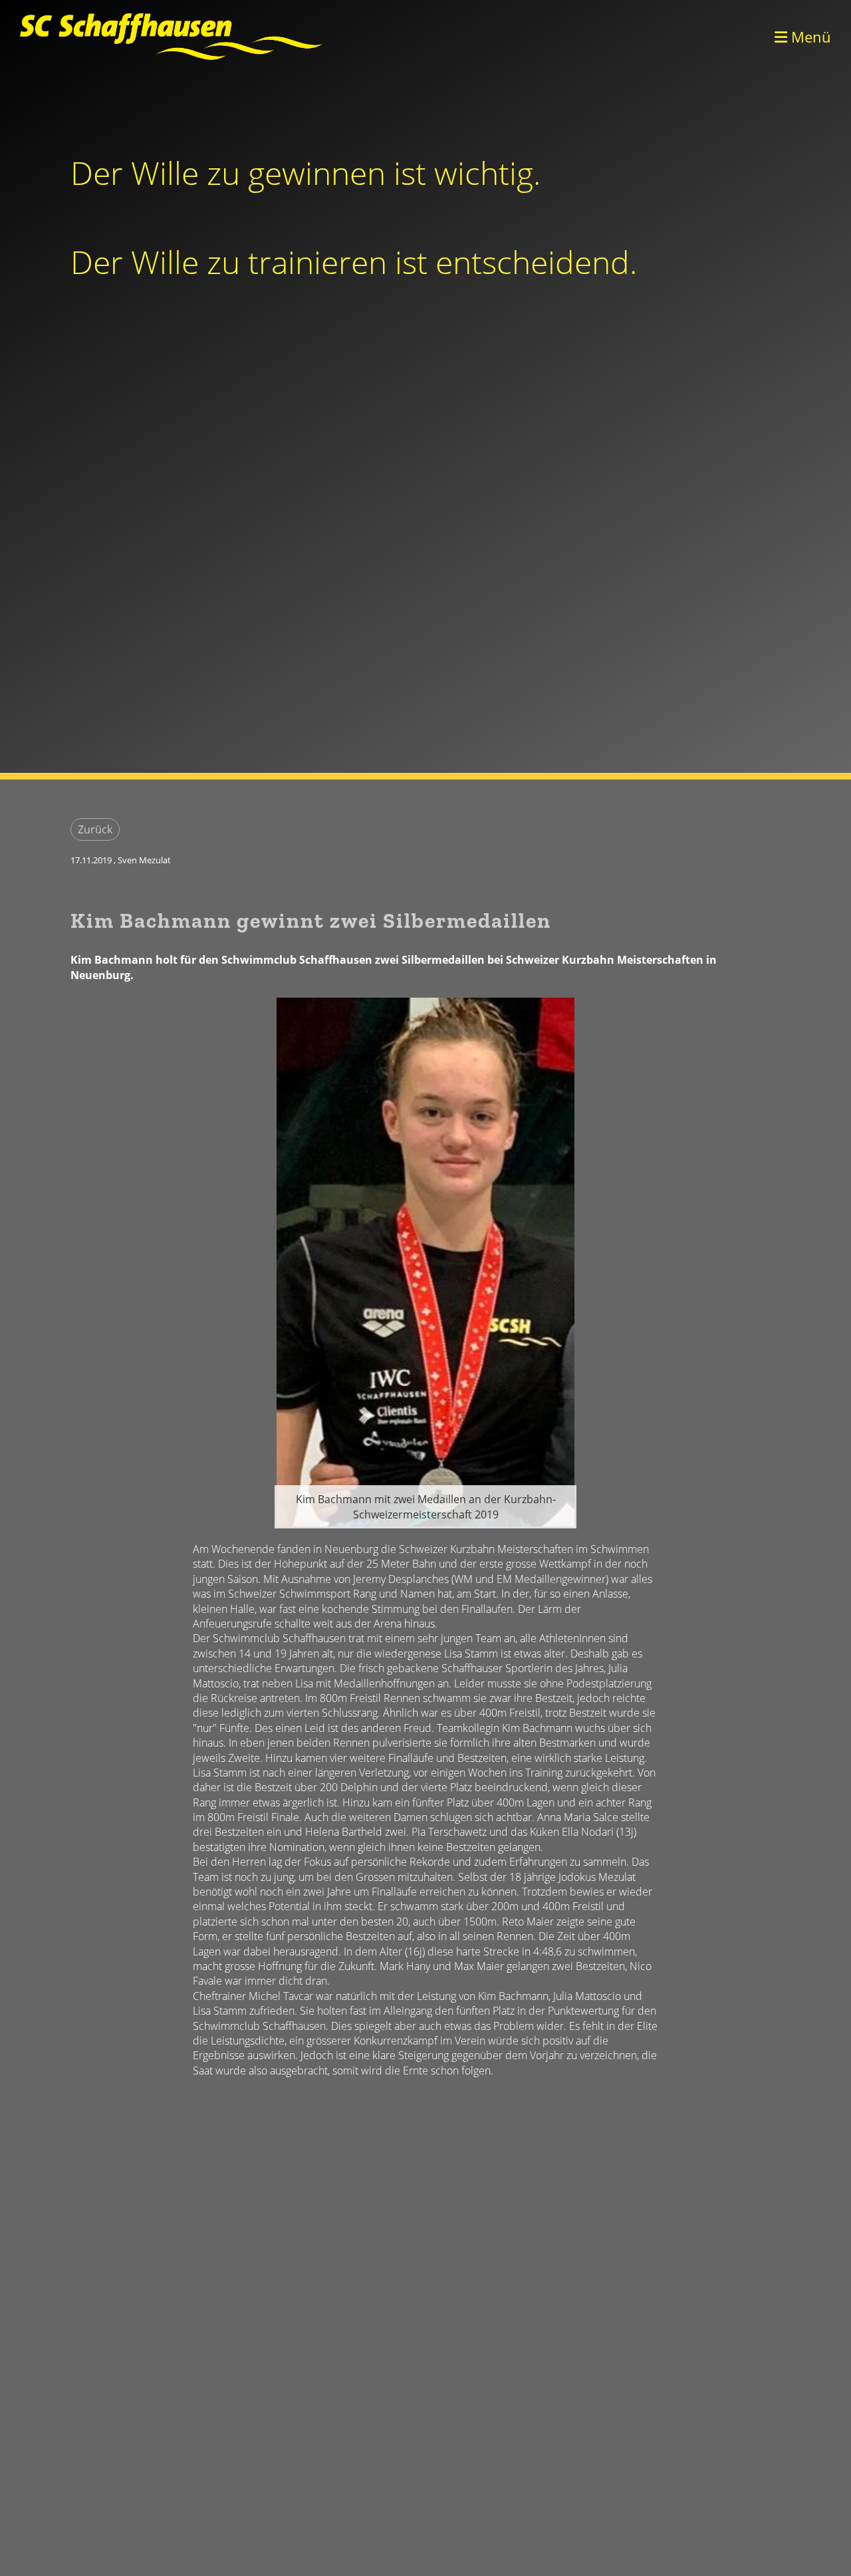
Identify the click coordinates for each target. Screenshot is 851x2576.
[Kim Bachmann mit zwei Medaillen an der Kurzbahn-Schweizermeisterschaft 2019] (425, 1261)
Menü (809, 37)
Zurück (95, 829)
